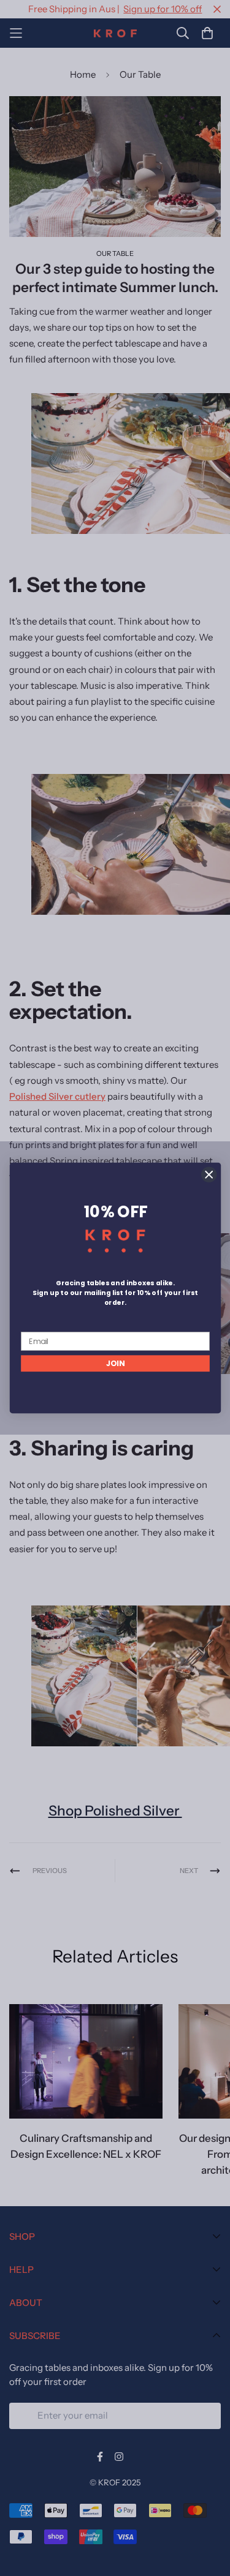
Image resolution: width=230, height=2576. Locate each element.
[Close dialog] (209, 1175)
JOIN (115, 1364)
